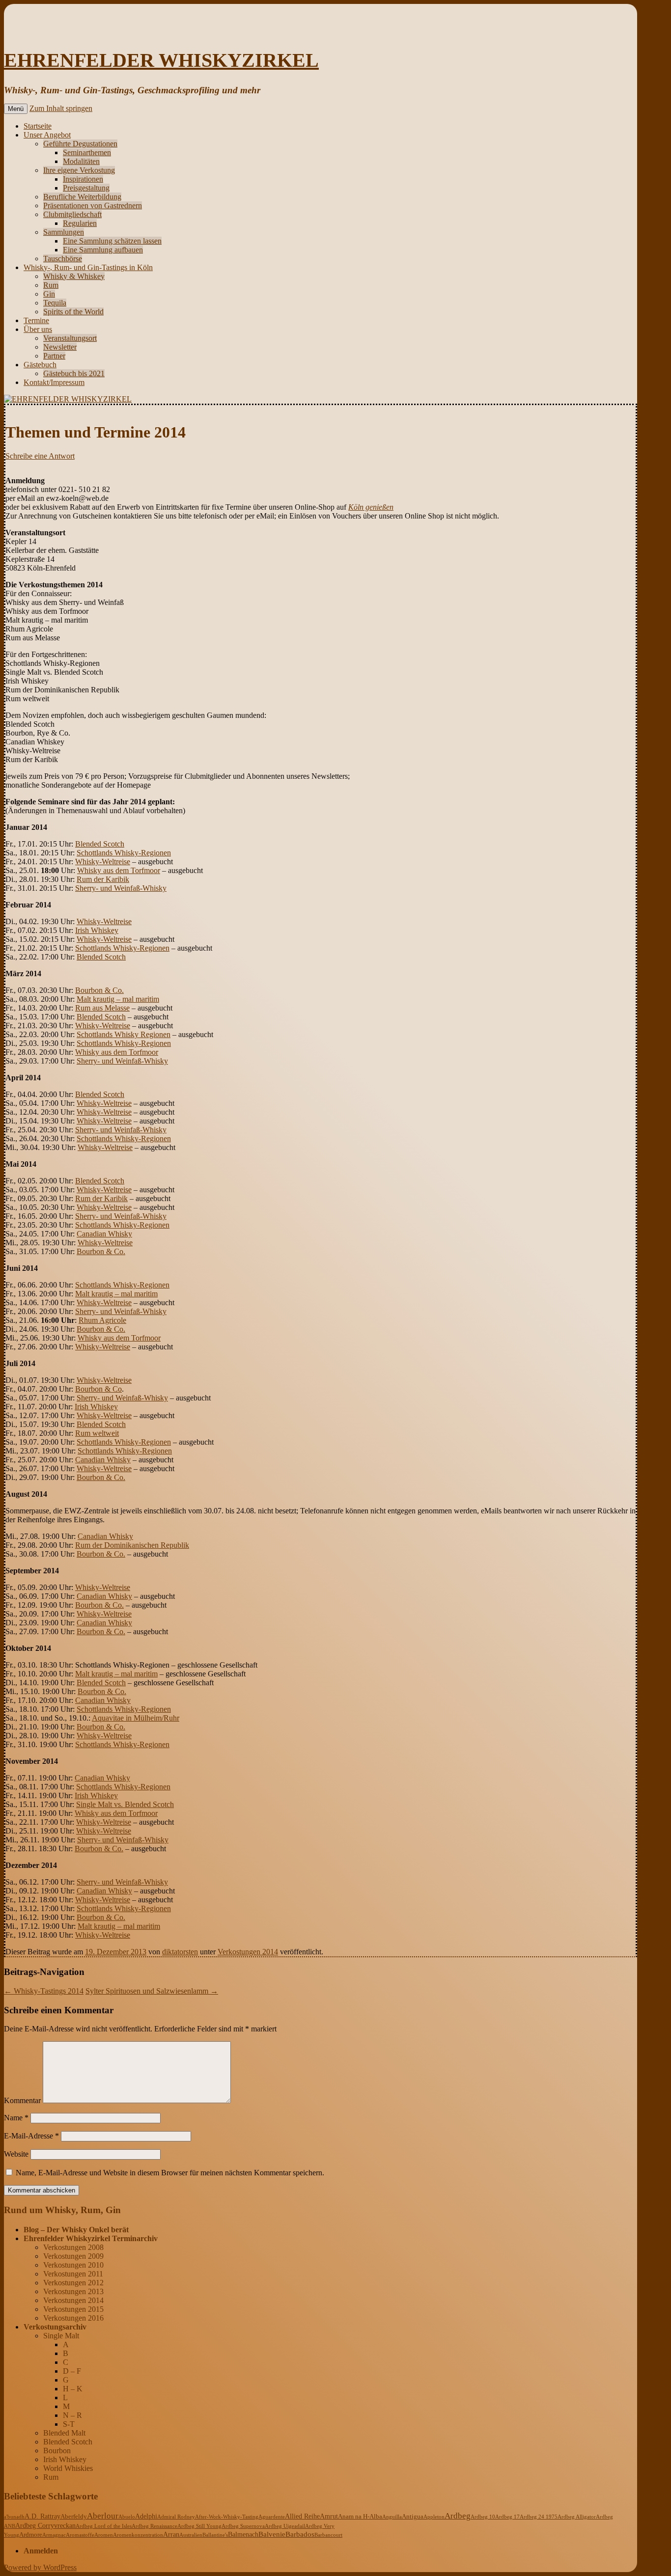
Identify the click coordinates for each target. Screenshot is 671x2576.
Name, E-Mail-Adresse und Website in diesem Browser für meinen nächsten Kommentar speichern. (170, 2173)
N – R (72, 2415)
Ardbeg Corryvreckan (45, 2526)
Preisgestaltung (86, 188)
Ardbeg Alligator (577, 2517)
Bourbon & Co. (99, 990)
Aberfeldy (74, 2517)
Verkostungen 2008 (73, 2247)
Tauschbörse (63, 259)
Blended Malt (64, 2433)
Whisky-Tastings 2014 (44, 1991)
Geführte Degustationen (80, 144)
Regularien (80, 223)
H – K (73, 2389)
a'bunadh (14, 2517)
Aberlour (103, 2516)
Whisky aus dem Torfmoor (119, 870)
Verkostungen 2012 (73, 2283)
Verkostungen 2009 (73, 2256)
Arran (171, 2534)
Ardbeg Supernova (243, 2526)
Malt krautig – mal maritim (118, 999)
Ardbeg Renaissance (154, 2526)
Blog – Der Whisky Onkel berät (76, 2230)
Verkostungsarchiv (55, 2327)
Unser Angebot (47, 135)
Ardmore (31, 2535)
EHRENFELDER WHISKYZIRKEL (161, 60)
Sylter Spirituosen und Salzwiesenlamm (152, 1991)
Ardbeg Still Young (199, 2526)
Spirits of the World (73, 312)
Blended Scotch (100, 844)
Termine (36, 320)
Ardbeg (458, 2516)
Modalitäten (81, 161)
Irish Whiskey (97, 930)
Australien (191, 2535)
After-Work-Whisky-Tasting (227, 2517)
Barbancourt (328, 2535)
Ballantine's (215, 2535)
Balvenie (272, 2534)
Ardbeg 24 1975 (539, 2517)
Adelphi (146, 2516)
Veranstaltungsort (70, 338)
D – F (72, 2371)
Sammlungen (64, 232)
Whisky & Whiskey (74, 276)
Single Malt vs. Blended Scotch (125, 1804)
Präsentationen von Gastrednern (93, 206)
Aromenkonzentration (138, 2535)
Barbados (300, 2534)
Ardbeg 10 (483, 2517)
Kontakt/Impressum (54, 382)
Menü (16, 109)
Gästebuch (40, 365)
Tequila (55, 303)
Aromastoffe (80, 2535)
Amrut (329, 2516)
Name (16, 2118)
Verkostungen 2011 (73, 2274)
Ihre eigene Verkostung (79, 170)
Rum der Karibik (103, 879)
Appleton (434, 2517)
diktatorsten (180, 1952)
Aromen (104, 2535)
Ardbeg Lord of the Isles (104, 2526)
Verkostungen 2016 (73, 2318)
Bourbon (57, 2451)
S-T (69, 2424)
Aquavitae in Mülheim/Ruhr (136, 1718)
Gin (49, 294)
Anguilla (392, 2517)
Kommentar (22, 2100)
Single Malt (61, 2336)
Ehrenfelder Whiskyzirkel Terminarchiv (91, 2238)
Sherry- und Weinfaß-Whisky (121, 888)
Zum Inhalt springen (61, 108)
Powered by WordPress (40, 2567)
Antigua (413, 2517)
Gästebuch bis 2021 (74, 373)
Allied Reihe (302, 2516)
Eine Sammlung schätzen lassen (112, 241)
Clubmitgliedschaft (72, 214)
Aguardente (272, 2517)
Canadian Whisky (104, 1234)
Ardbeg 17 (507, 2517)
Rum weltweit (97, 1433)
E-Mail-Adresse (31, 2136)
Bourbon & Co (98, 1389)
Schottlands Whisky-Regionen (124, 853)
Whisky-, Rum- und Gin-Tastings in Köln (88, 267)
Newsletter (60, 347)
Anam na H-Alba (360, 2517)
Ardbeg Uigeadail (285, 2526)
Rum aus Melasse (102, 1008)
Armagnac (54, 2535)
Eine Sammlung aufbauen (103, 250)
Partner (54, 356)
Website (16, 2154)
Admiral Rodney (176, 2517)
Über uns (38, 329)
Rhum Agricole (102, 1320)
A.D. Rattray (42, 2516)
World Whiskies (68, 2468)
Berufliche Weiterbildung (82, 197)
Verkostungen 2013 (73, 2291)
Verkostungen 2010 (73, 2265)
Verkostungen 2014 (248, 1952)
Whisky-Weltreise (103, 862)
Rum (51, 285)
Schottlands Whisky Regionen (124, 1034)
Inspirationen (83, 179)
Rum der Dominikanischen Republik (132, 1545)
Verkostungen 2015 (73, 2309)
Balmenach (243, 2535)
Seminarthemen (87, 152)
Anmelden (41, 2551)
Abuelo (127, 2517)
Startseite (38, 126)
